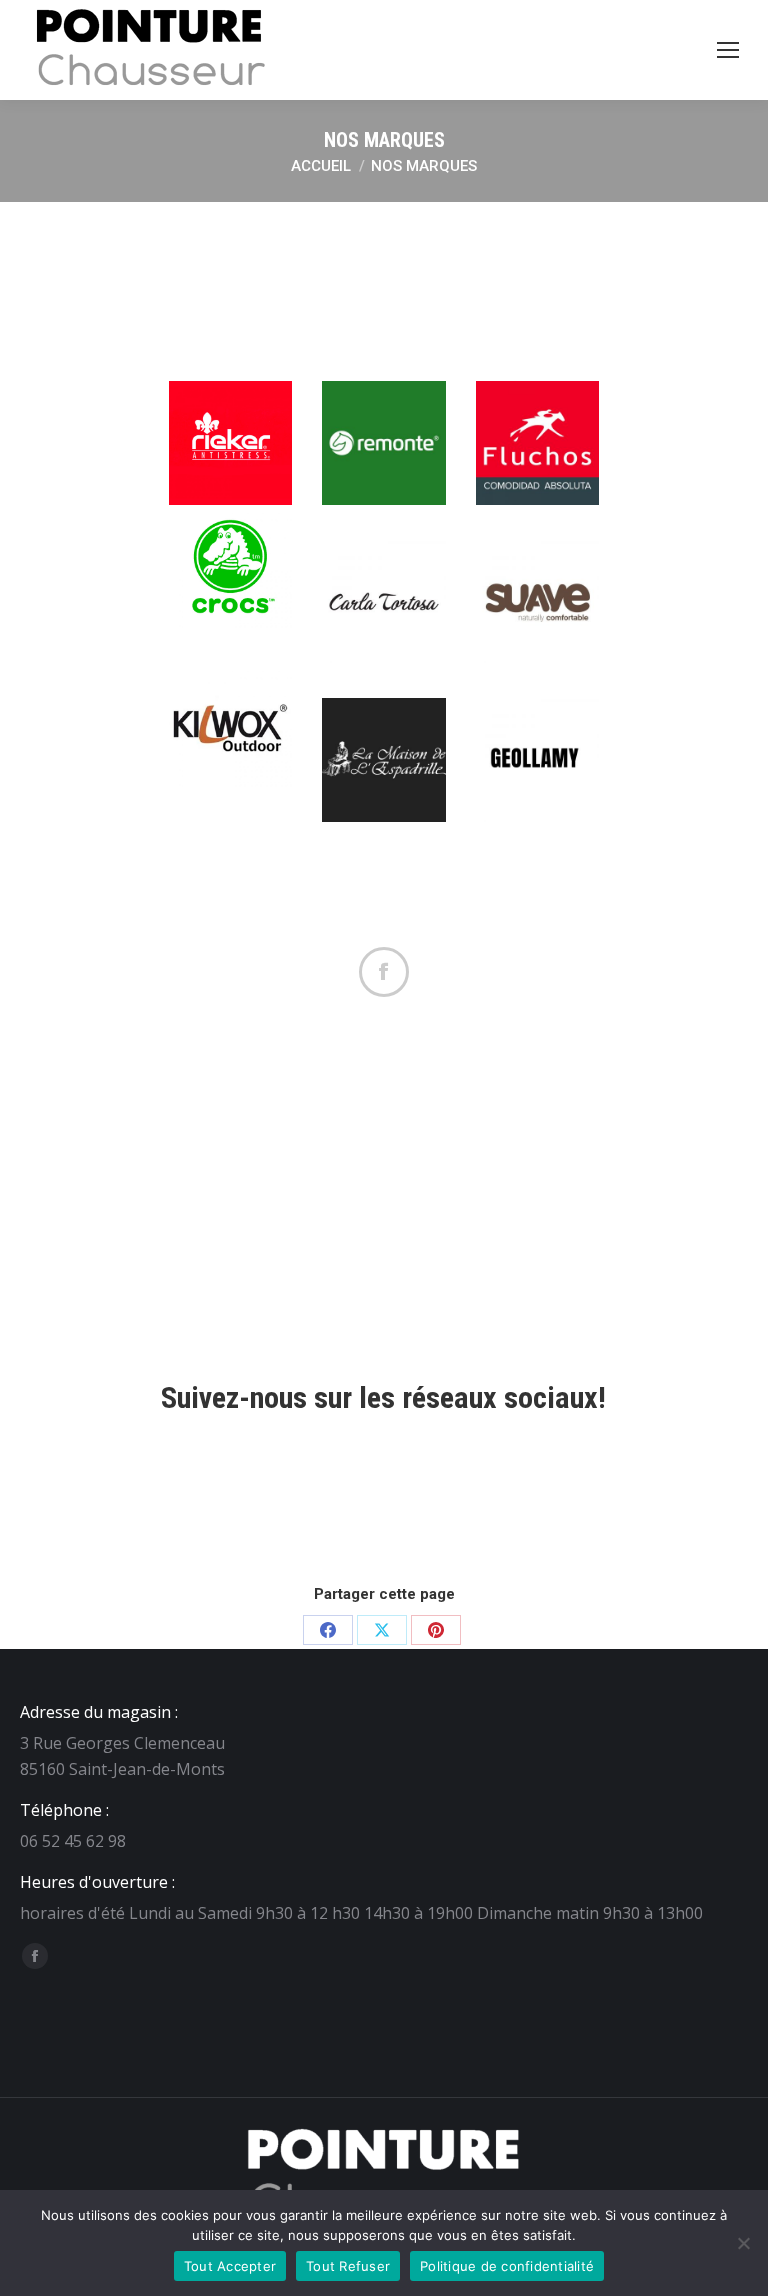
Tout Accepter (230, 2266)
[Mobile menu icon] (728, 50)
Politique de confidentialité (507, 2266)
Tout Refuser (348, 2266)
